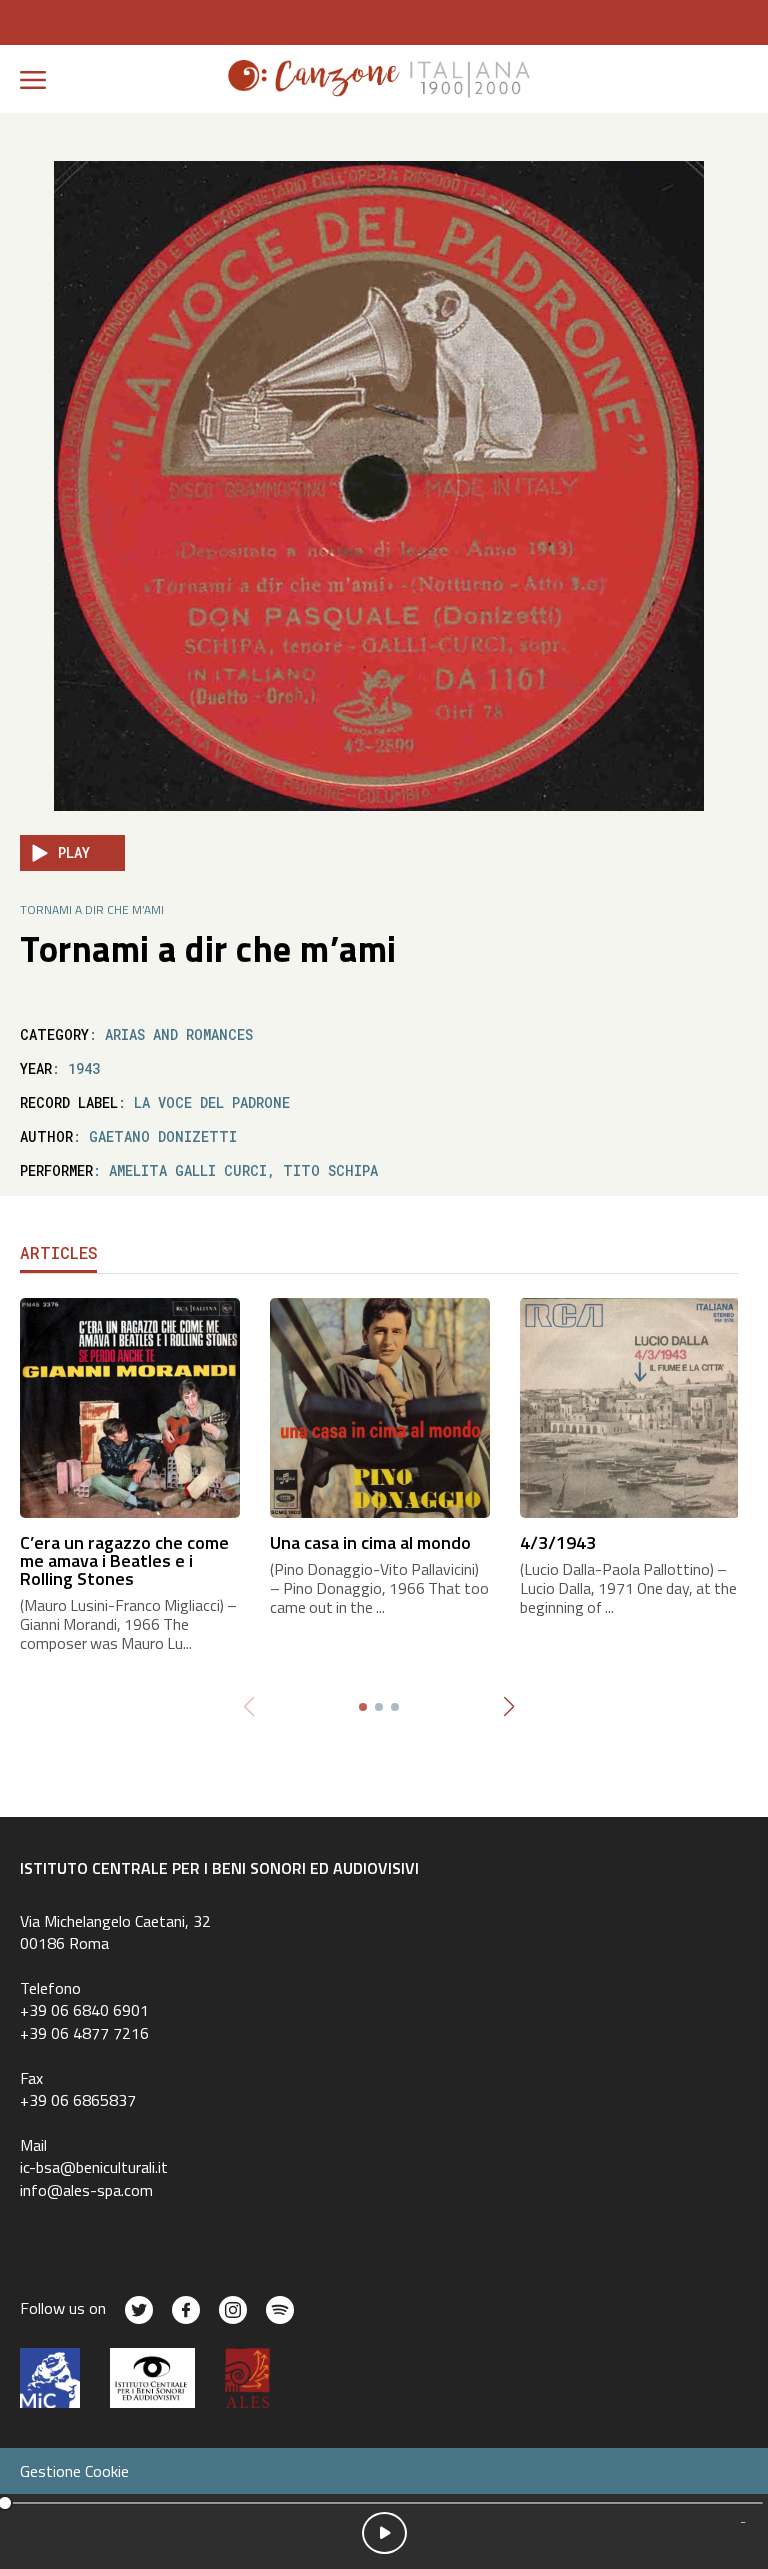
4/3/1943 (558, 1542)
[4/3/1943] (630, 1406)
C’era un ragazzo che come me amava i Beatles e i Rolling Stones (124, 1560)
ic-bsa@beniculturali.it (94, 2167)
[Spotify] (280, 2310)
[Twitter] (139, 2310)
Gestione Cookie (74, 2471)
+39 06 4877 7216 (84, 2033)
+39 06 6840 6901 (84, 2010)
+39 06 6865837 (78, 2100)
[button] (508, 1707)
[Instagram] (233, 2310)
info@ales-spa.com (86, 2190)
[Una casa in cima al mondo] (380, 1406)
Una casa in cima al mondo (370, 1542)
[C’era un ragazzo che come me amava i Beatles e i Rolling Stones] (130, 1406)
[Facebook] (186, 2310)
